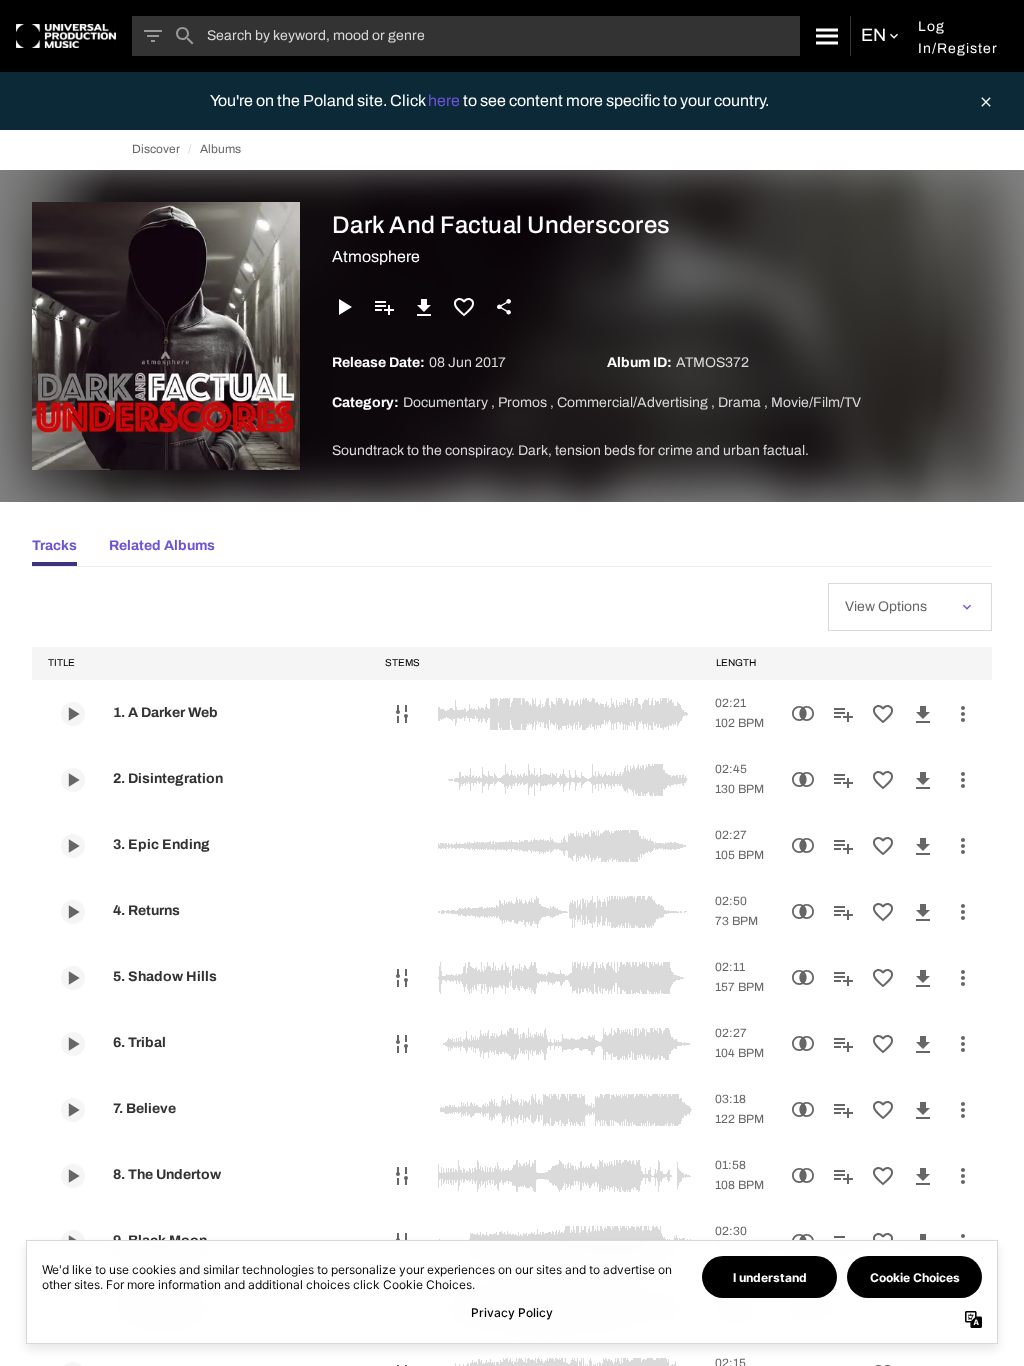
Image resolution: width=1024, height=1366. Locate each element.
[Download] (424, 307)
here (445, 100)
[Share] (504, 307)
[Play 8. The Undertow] (73, 1176)
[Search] (825, 36)
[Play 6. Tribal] (73, 1044)
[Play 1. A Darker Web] (73, 714)
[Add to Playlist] (384, 307)
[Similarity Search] (803, 714)
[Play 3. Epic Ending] (73, 846)
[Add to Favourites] (464, 307)
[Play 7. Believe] (73, 1110)
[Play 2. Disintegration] (73, 780)
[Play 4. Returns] (73, 912)
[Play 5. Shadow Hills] (73, 978)
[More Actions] (963, 714)
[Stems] (402, 714)
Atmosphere (376, 256)
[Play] (344, 307)
